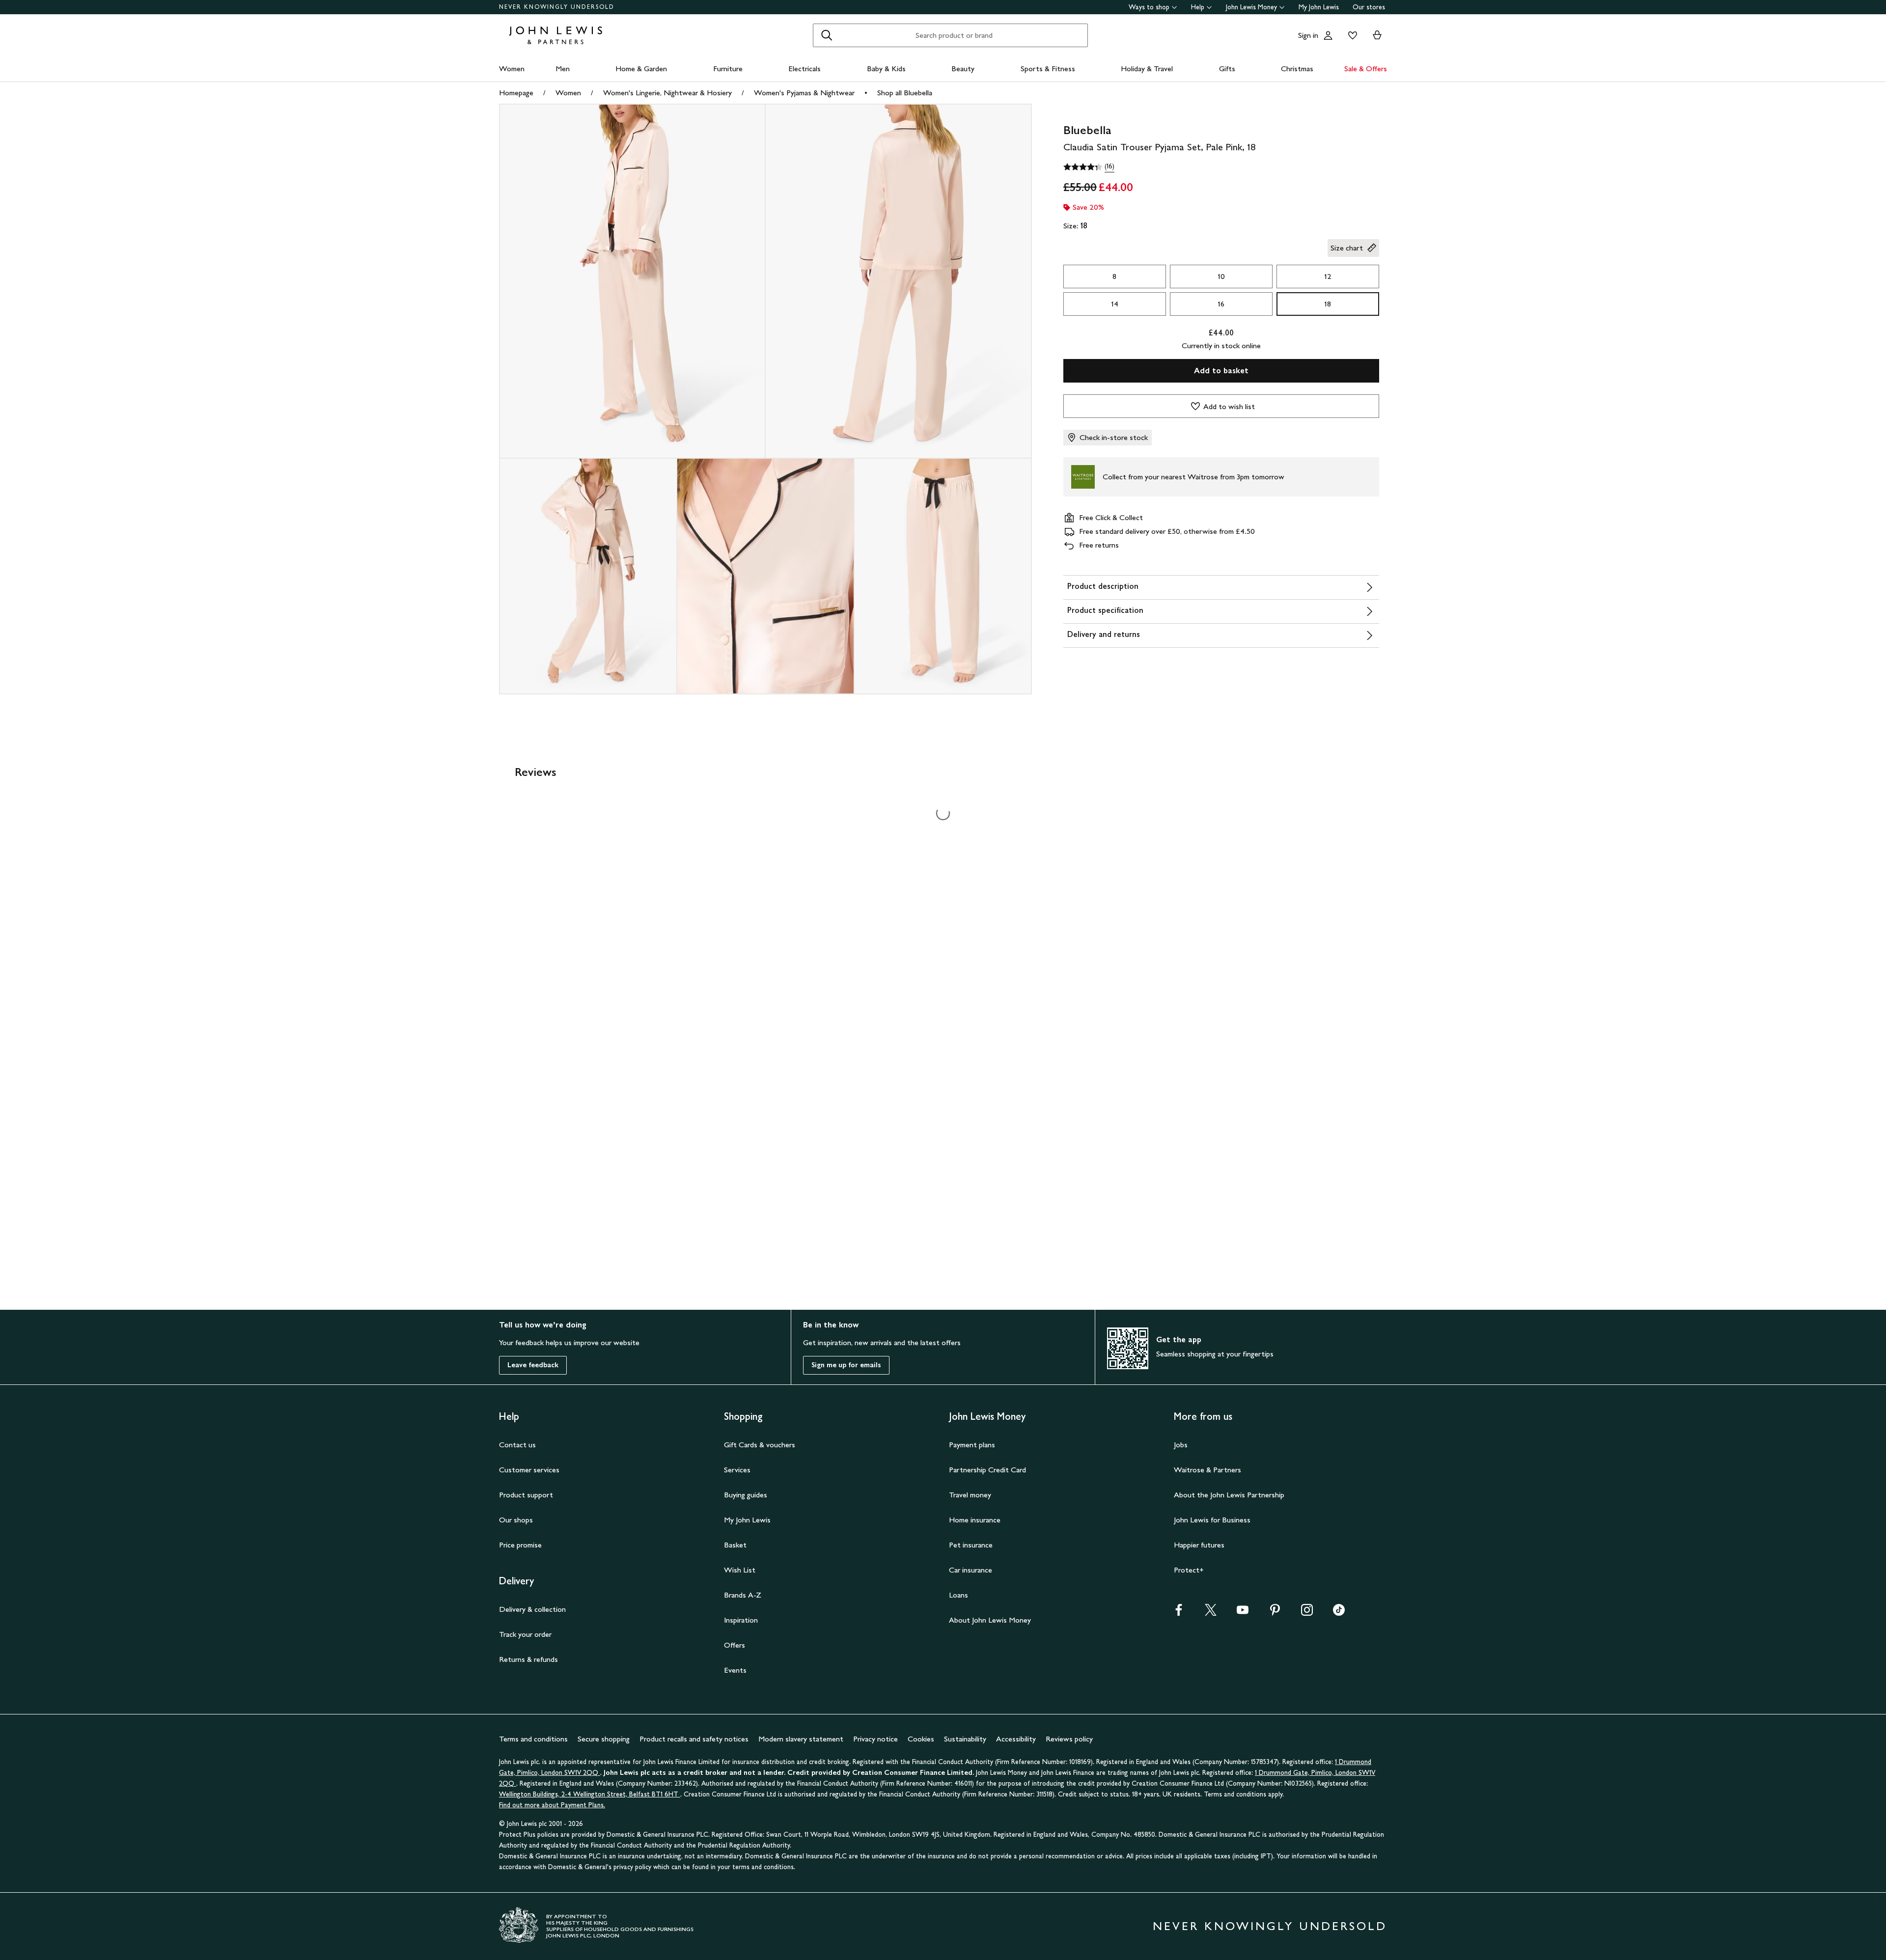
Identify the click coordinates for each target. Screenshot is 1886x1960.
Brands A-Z (743, 1595)
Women (512, 69)
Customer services (529, 1470)
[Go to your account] (1328, 35)
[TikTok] (1339, 1613)
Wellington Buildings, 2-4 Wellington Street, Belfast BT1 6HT (590, 1794)
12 (1328, 276)
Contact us (517, 1445)
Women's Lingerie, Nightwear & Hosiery (667, 93)
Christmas (1297, 69)
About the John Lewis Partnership (1229, 1495)
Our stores (1369, 7)
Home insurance (975, 1520)
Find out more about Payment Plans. (552, 1805)
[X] (1211, 1613)
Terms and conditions (533, 1739)
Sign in (1308, 35)
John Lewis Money (1251, 7)
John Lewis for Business (1212, 1520)
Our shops (516, 1520)
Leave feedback (533, 1365)
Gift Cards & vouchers (760, 1445)
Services (737, 1470)
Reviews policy (1069, 1739)
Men (563, 69)
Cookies (921, 1739)
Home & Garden (641, 69)
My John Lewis (1319, 7)
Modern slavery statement (801, 1739)
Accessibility (1016, 1739)
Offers (735, 1645)
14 (1115, 304)
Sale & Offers (1366, 69)
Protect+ (1189, 1570)
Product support (526, 1495)
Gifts (1227, 69)
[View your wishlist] (1351, 35)
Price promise (520, 1545)
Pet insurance (971, 1545)
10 (1221, 276)
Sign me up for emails (846, 1365)
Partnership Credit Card (987, 1470)
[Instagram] (1307, 1613)
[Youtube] (1243, 1613)
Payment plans (972, 1445)
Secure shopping (604, 1739)
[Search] (827, 35)
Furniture (728, 69)
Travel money (970, 1495)
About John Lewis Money (990, 1620)
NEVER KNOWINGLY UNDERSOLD (557, 7)
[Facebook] (1179, 1613)
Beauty (963, 69)
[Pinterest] (1275, 1613)
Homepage (516, 93)
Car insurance (971, 1570)
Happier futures (1199, 1545)
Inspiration (741, 1620)
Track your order (525, 1634)
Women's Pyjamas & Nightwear (804, 93)
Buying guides (746, 1495)
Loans (958, 1595)
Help (1198, 7)
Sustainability (965, 1739)
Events (735, 1670)
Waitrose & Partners (1207, 1470)
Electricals (804, 69)
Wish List (740, 1570)
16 (1221, 304)
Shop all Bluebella (905, 93)
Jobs (1181, 1445)
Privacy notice (875, 1739)
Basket (735, 1545)
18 (1328, 304)
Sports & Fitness (1048, 69)
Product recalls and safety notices (694, 1739)
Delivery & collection (532, 1609)
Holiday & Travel (1147, 69)
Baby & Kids (886, 69)
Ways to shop (1149, 7)
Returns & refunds (528, 1659)
